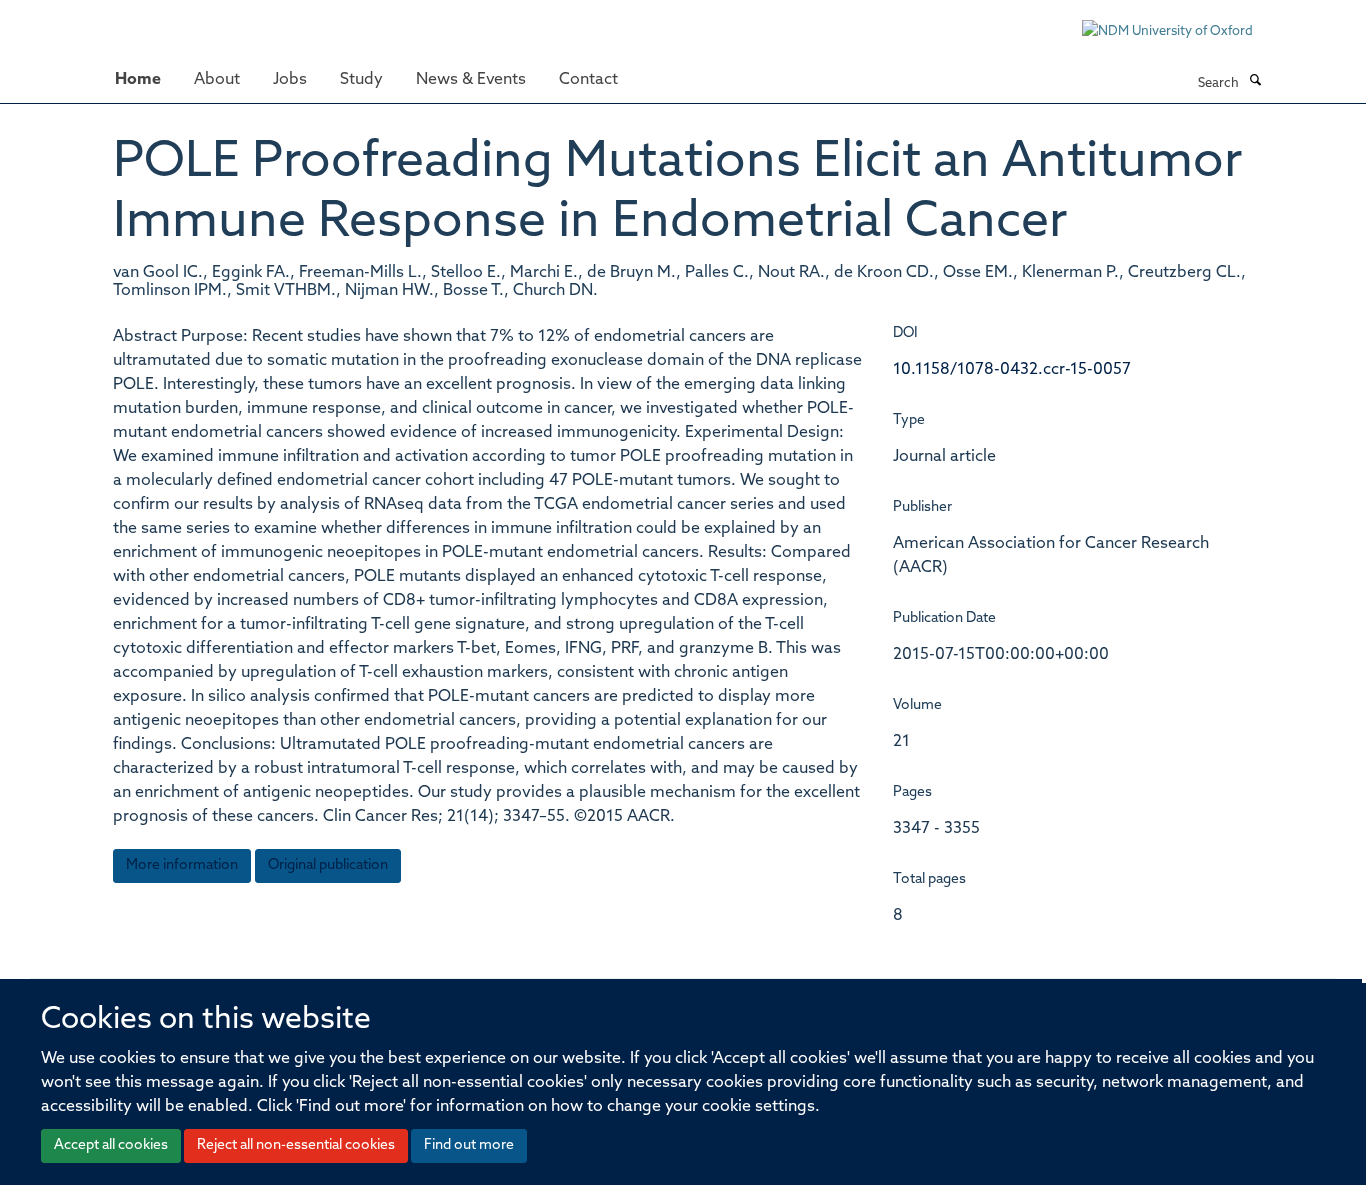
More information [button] (182, 865)
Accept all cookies (111, 1145)
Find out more (469, 1145)
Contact (588, 80)
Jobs (290, 80)
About (217, 80)
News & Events (471, 80)
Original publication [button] (328, 865)
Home (138, 80)
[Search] (1255, 82)
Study (361, 80)
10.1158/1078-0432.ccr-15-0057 (1012, 370)
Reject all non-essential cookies (296, 1145)
